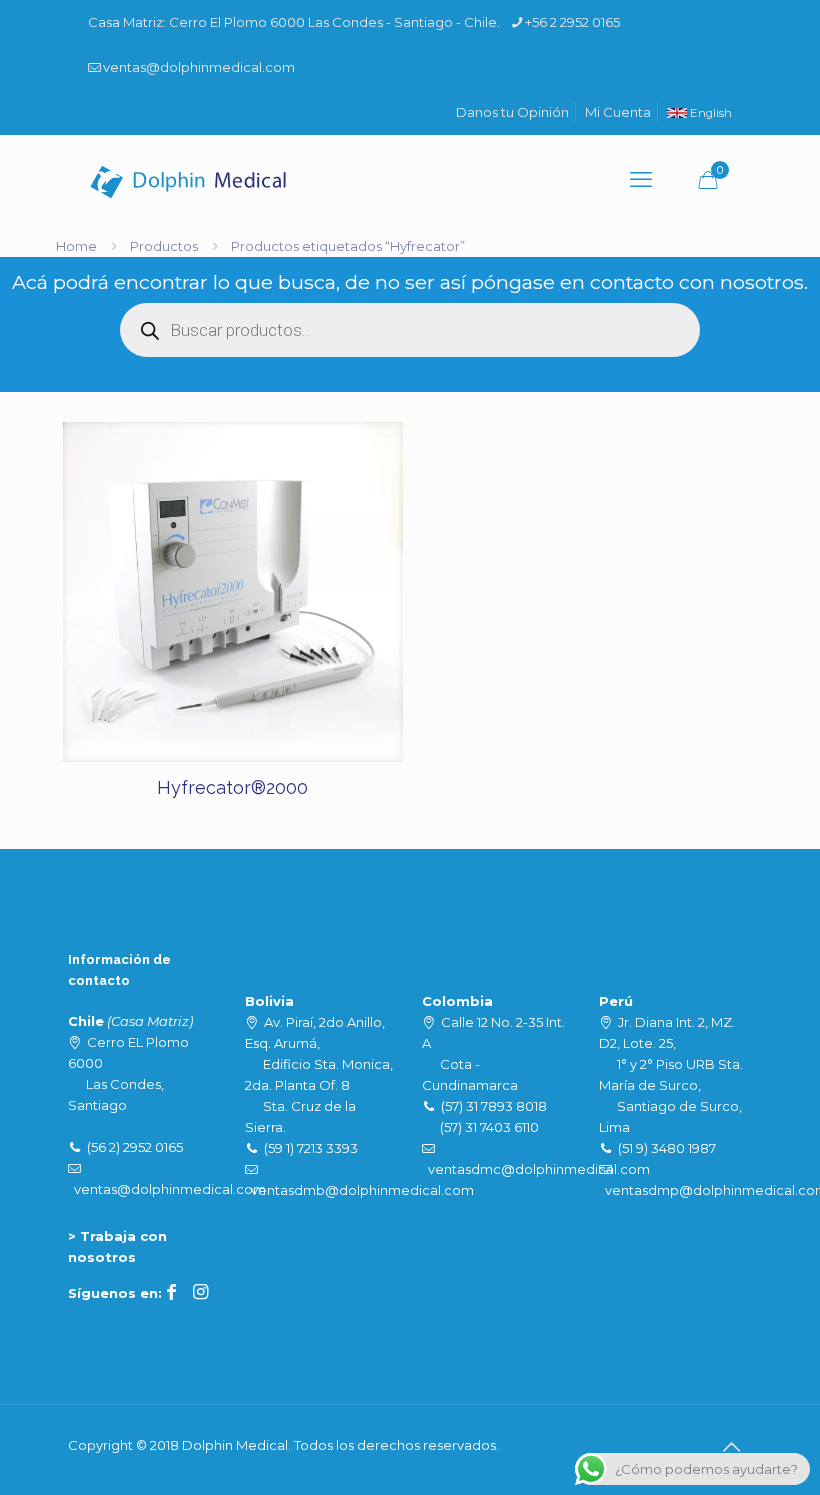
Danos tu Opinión (512, 112)
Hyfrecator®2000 (232, 787)
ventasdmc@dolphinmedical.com (539, 1169)
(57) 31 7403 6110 (489, 1127)
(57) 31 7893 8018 (494, 1106)
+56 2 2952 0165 (572, 22)
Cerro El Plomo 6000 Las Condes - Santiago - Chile (333, 22)
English (709, 113)
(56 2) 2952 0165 (135, 1147)
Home (76, 246)
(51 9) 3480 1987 (667, 1148)
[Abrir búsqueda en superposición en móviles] (410, 330)
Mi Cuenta (618, 112)
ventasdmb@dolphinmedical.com (362, 1190)
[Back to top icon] (731, 1447)
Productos (164, 246)
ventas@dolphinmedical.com (199, 67)
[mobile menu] (641, 180)
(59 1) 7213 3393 (311, 1148)
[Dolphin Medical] (188, 180)
